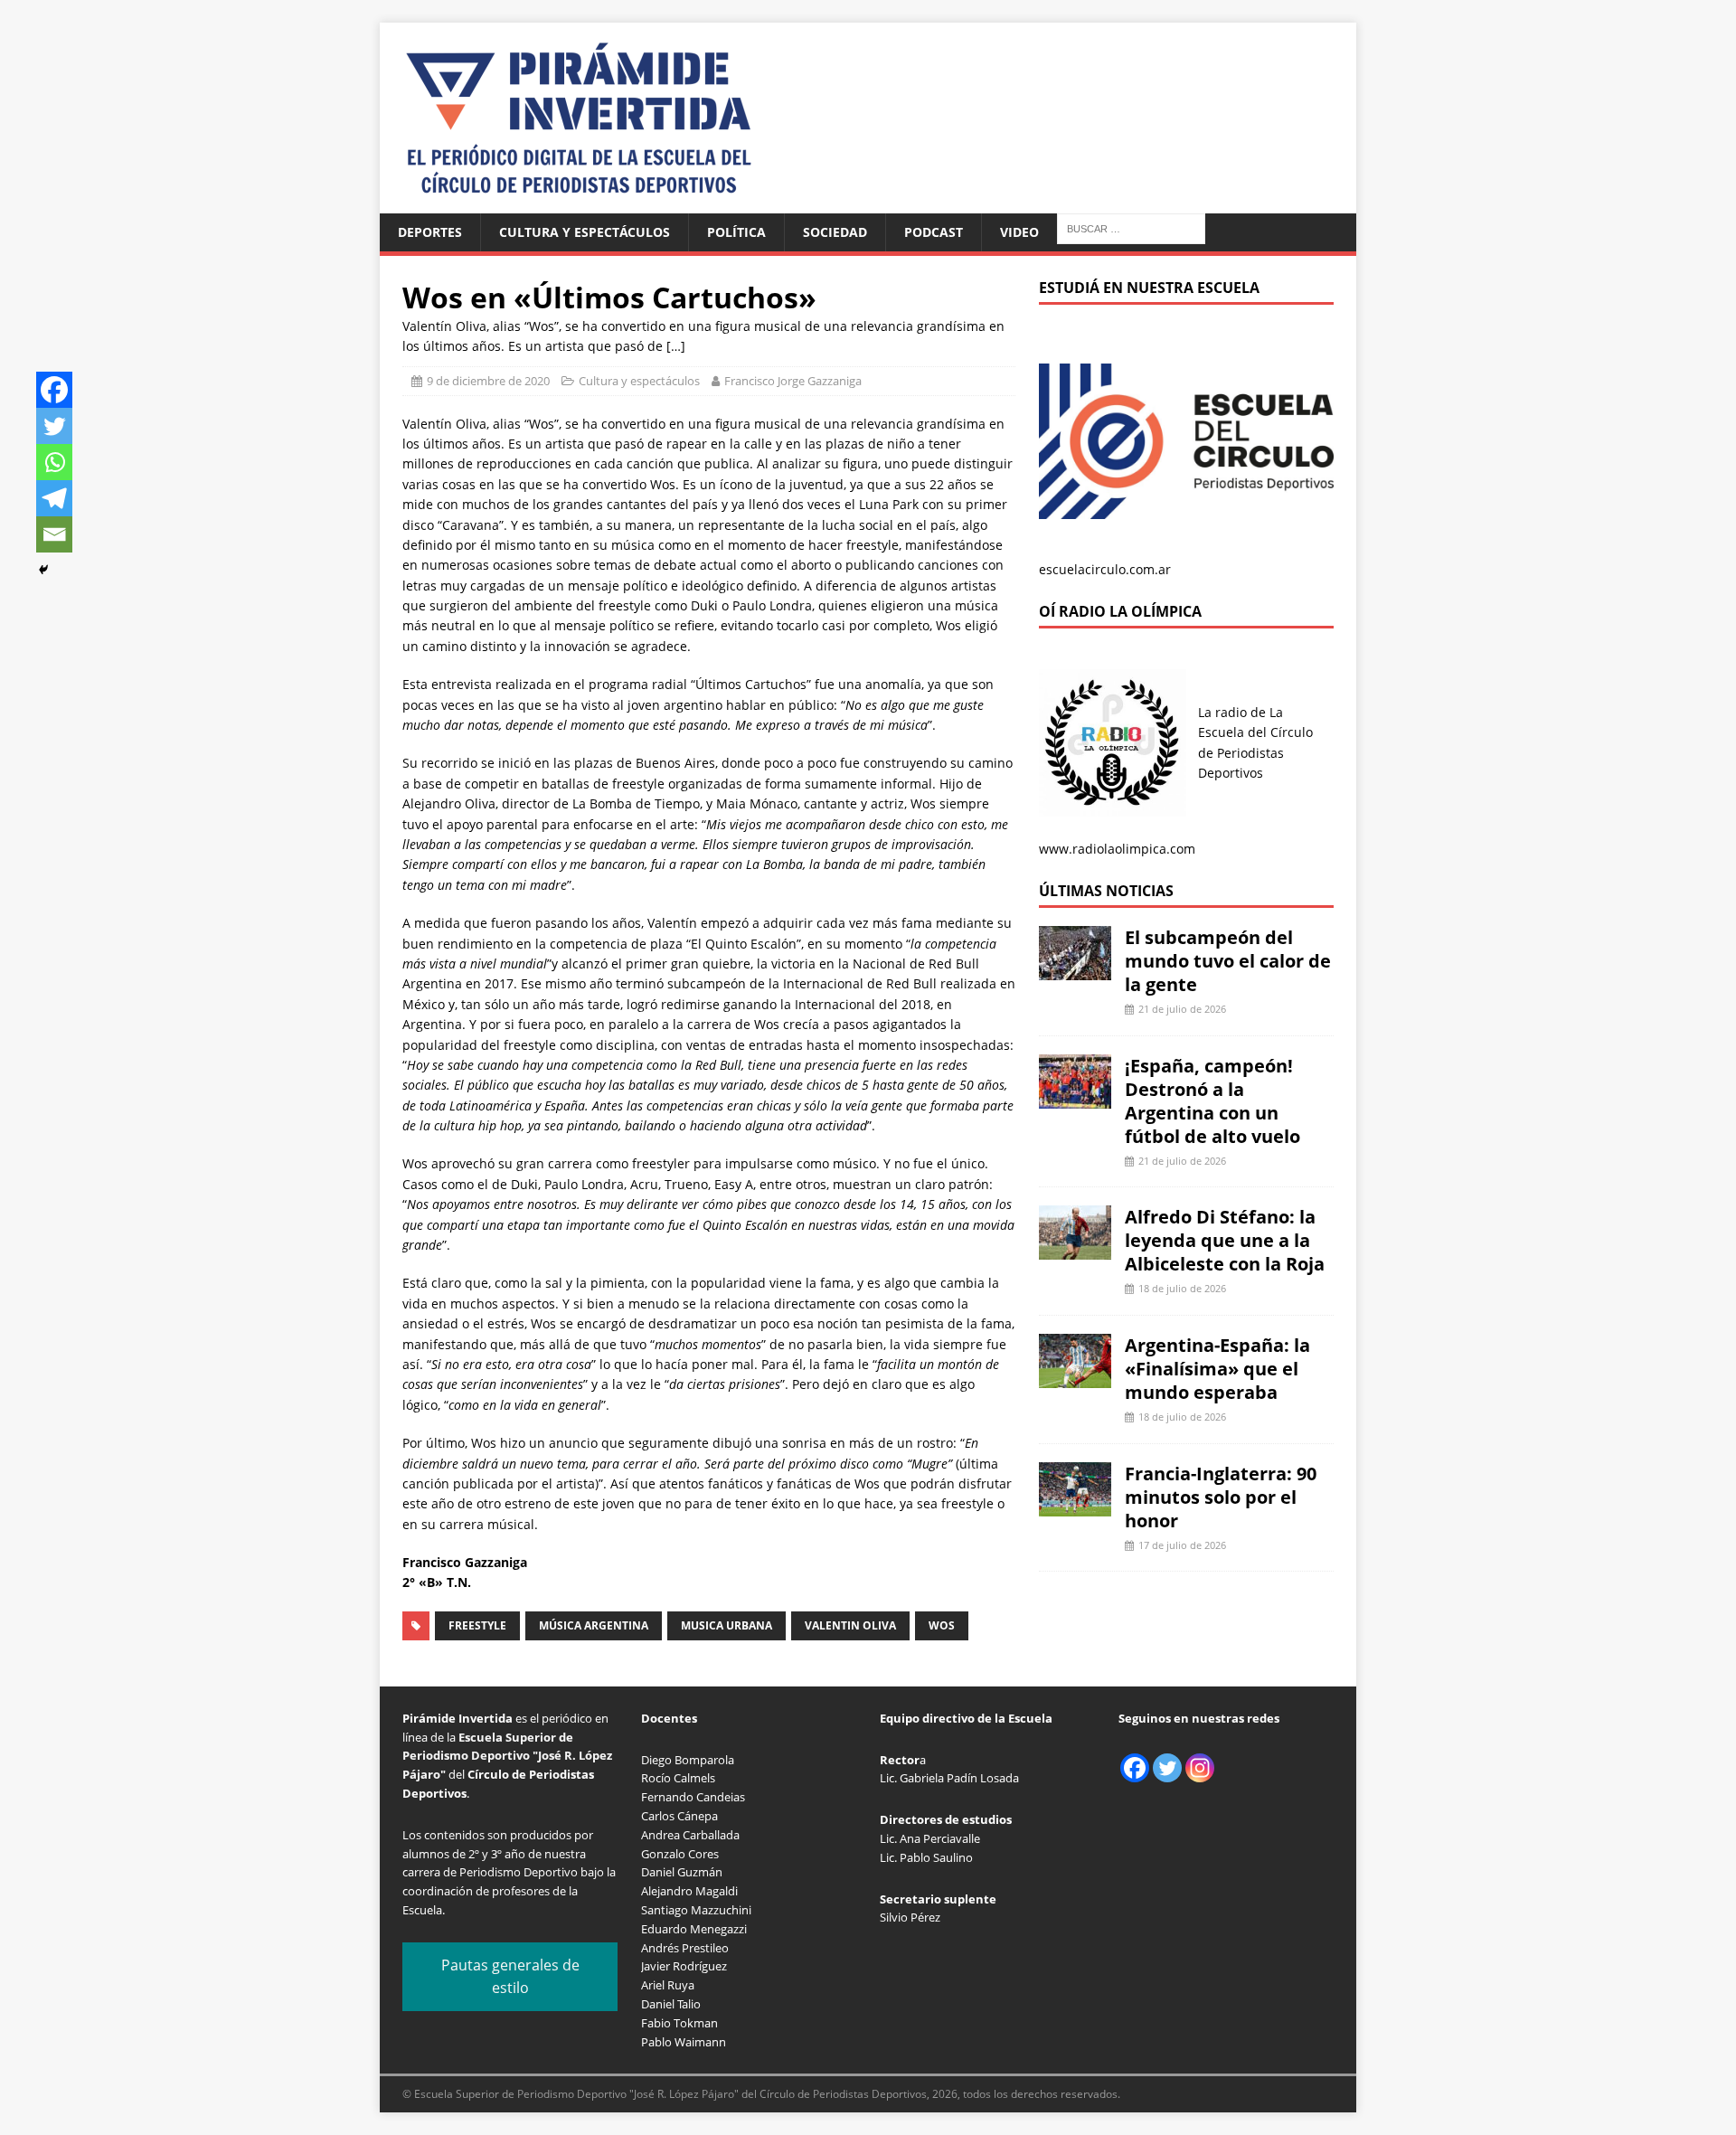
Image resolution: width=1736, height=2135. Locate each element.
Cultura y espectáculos (585, 232)
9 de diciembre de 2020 (488, 381)
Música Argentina (594, 1625)
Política (736, 232)
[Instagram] (1200, 1768)
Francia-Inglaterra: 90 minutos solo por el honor (1221, 1497)
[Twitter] (54, 426)
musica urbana (726, 1625)
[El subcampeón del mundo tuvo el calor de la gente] (1075, 970)
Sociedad (835, 232)
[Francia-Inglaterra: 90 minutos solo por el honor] (1075, 1505)
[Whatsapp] (54, 462)
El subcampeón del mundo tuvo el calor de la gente (1228, 961)
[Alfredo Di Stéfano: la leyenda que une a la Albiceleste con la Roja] (1075, 1249)
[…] (676, 346)
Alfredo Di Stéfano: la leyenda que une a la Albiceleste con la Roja (1225, 1240)
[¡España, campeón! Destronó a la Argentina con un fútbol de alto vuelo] (1075, 1097)
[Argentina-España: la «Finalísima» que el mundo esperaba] (1075, 1378)
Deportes (430, 232)
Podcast (934, 232)
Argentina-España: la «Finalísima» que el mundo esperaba (1217, 1369)
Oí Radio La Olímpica (1120, 611)
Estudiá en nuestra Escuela (1149, 288)
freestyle (477, 1625)
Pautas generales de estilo (510, 1977)
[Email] (54, 534)
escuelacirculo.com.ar (1105, 569)
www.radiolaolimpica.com (1117, 849)
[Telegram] (54, 498)
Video (1019, 232)
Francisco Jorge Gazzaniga (793, 381)
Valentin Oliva (850, 1625)
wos (942, 1625)
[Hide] (43, 570)
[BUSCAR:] (1131, 227)
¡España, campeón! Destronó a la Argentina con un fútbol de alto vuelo (1212, 1101)
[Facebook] (54, 390)
